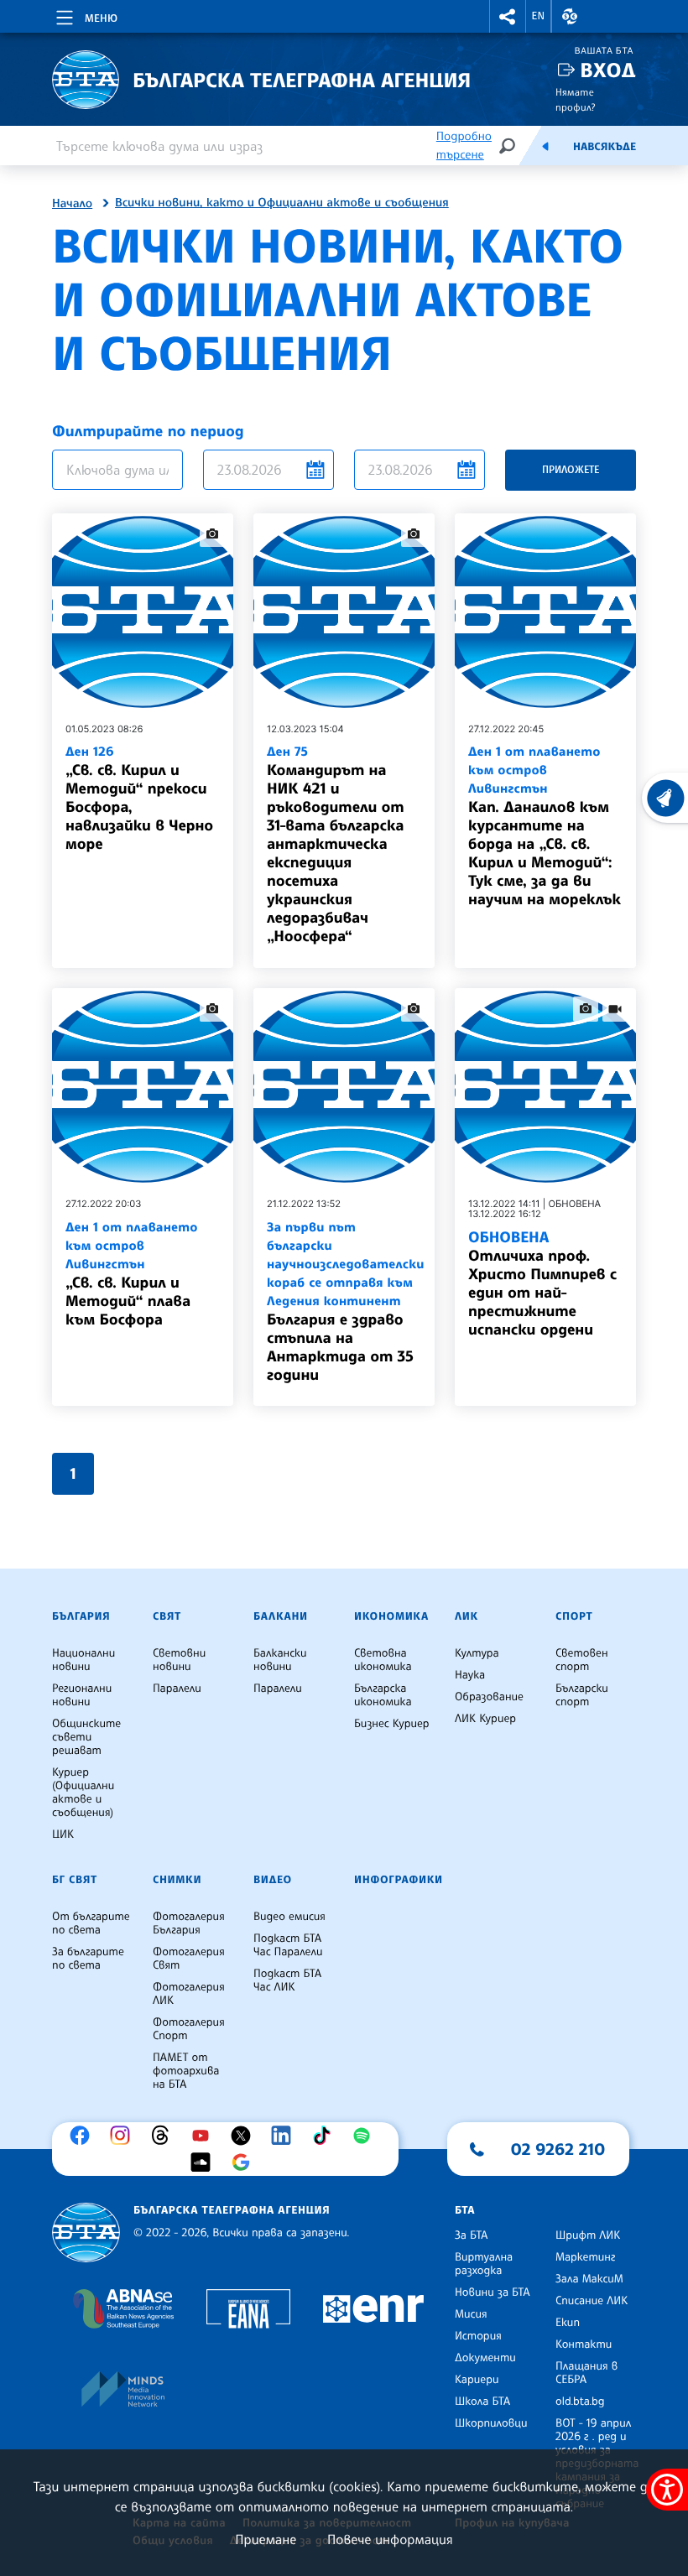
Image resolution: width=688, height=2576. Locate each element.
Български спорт (582, 1695)
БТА (465, 2210)
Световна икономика (383, 1660)
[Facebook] (84, 2136)
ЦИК (63, 1834)
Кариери (477, 2380)
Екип (568, 2323)
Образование (489, 1697)
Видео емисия (289, 1917)
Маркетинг (585, 2257)
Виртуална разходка (484, 2264)
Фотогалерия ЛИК (189, 1994)
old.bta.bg (580, 2402)
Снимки (177, 1880)
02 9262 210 (558, 2149)
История (478, 2336)
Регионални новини (82, 1695)
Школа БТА (482, 2402)
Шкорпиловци (491, 2423)
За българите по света (88, 1959)
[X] (245, 2136)
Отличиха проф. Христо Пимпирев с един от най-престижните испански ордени (542, 1283)
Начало (72, 204)
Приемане (266, 2539)
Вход (608, 70)
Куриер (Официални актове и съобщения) (83, 1793)
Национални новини (83, 1660)
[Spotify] (366, 2136)
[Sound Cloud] (205, 2162)
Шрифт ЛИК (588, 2235)
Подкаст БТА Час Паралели (288, 1945)
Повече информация (390, 2539)
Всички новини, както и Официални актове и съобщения (282, 203)
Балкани (281, 1616)
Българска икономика (383, 1695)
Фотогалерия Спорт (189, 2029)
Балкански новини (280, 1660)
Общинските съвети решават (86, 1737)
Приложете (571, 469)
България (81, 1616)
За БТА (471, 2235)
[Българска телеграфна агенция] (86, 2233)
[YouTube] (205, 2136)
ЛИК (466, 1616)
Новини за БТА (493, 2292)
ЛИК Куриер (485, 1719)
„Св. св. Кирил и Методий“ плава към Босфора (132, 1274)
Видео (273, 1880)
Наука (470, 1675)
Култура (477, 1653)
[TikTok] (326, 2136)
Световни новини (179, 1660)
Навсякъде (605, 147)
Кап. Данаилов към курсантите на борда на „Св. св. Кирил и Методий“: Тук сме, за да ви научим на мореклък (545, 826)
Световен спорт (582, 1660)
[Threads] (164, 2136)
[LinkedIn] (285, 2136)
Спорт (574, 1616)
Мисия (471, 2314)
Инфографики (399, 1880)
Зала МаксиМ (589, 2279)
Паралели (177, 1689)
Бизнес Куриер (392, 1724)
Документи (485, 2358)
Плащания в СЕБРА (586, 2373)
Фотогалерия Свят (189, 1959)
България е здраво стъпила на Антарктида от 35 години (344, 1301)
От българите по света (91, 1923)
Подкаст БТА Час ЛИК (287, 1980)
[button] (508, 16)
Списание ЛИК (592, 2301)
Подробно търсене (464, 146)
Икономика (391, 1616)
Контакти (584, 2344)
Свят (167, 1616)
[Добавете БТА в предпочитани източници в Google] (245, 2162)
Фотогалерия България (189, 1923)
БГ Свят (75, 1880)
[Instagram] (124, 2136)
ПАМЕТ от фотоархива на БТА (186, 2071)
